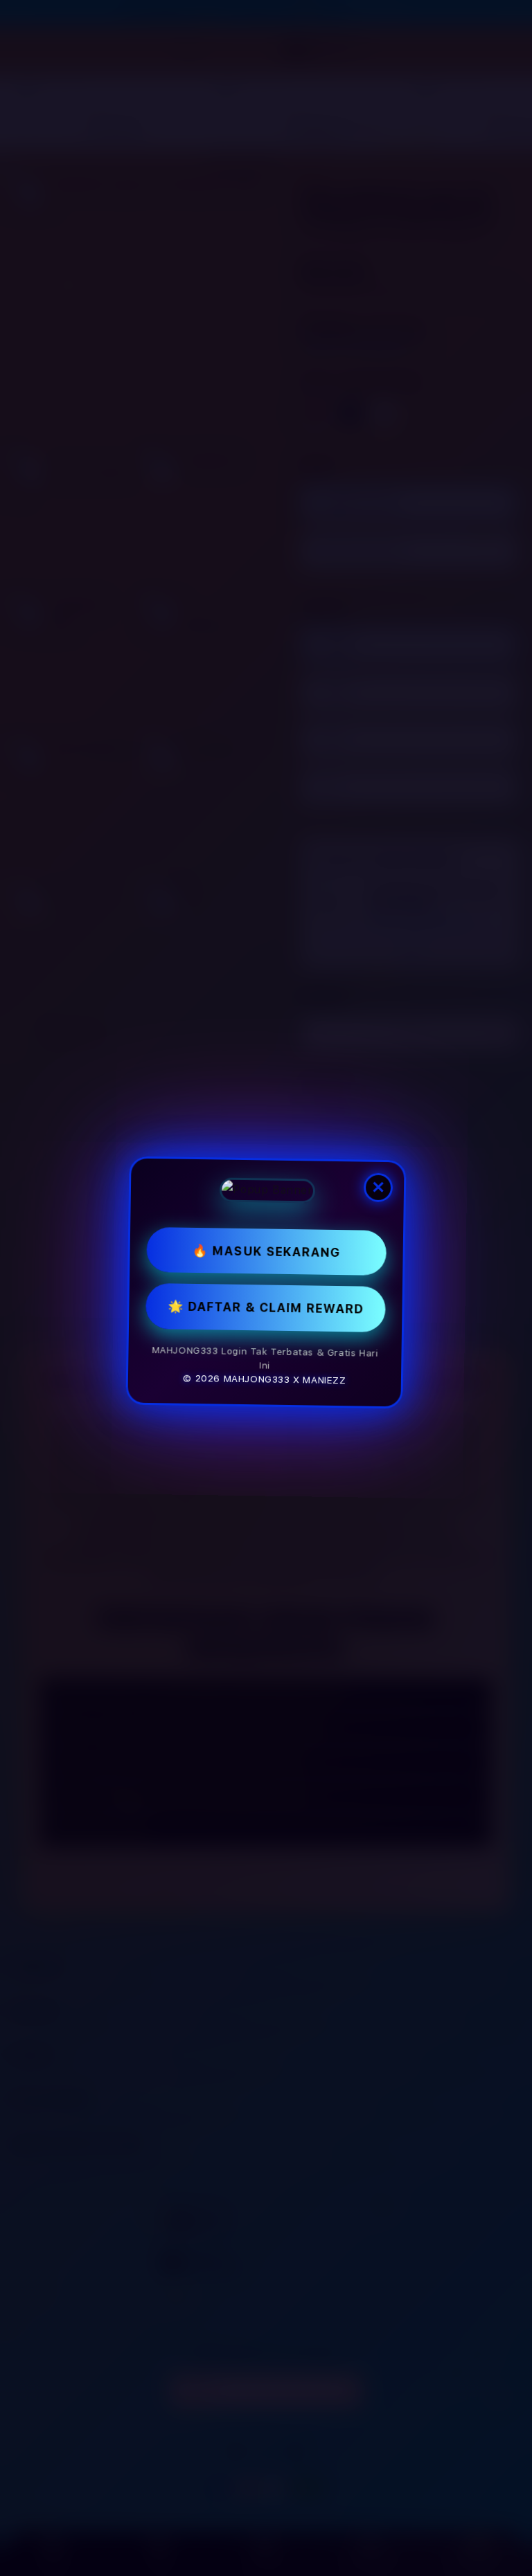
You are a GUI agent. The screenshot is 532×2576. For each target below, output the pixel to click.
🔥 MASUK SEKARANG (266, 1256)
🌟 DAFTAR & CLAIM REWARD (266, 1312)
